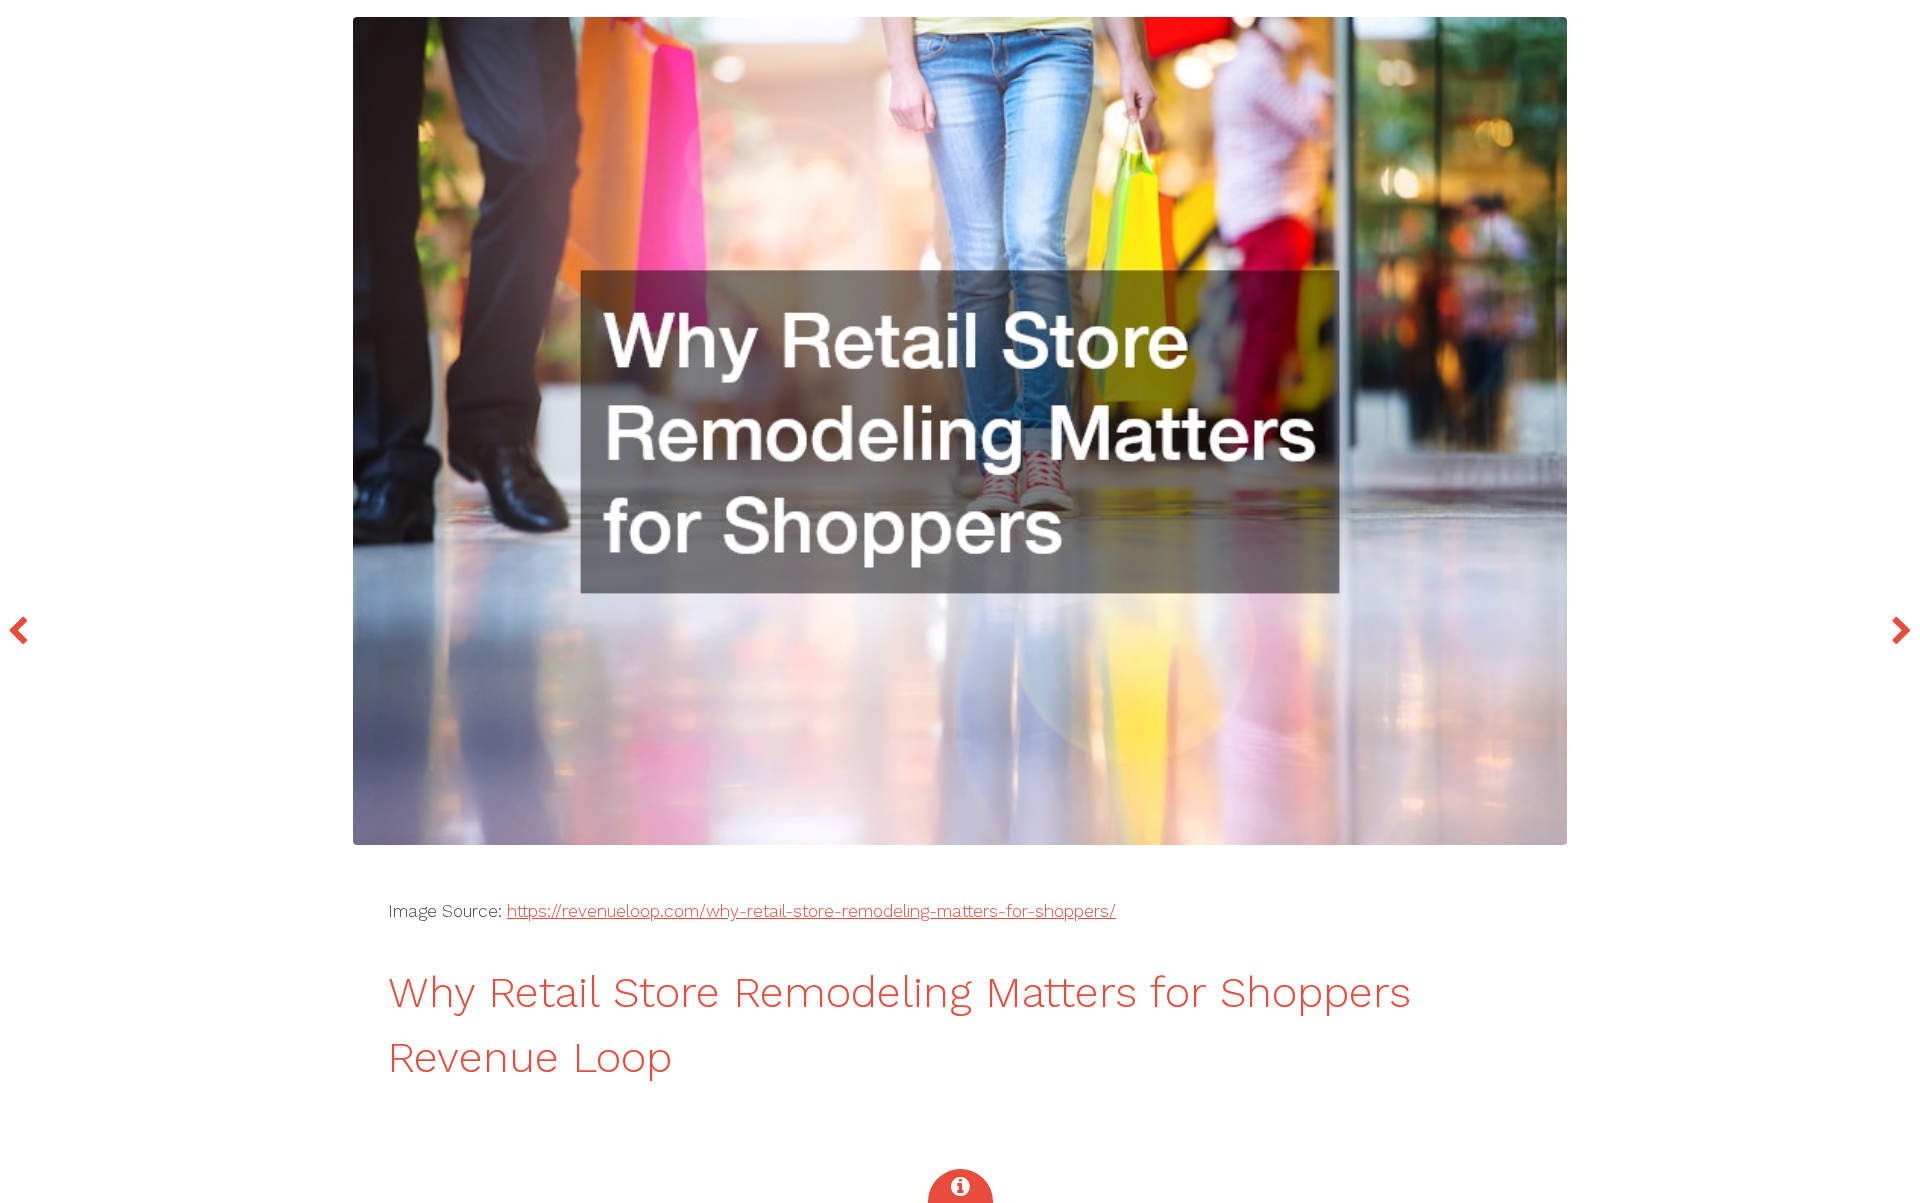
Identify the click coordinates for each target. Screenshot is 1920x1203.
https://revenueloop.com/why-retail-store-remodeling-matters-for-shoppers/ (811, 911)
